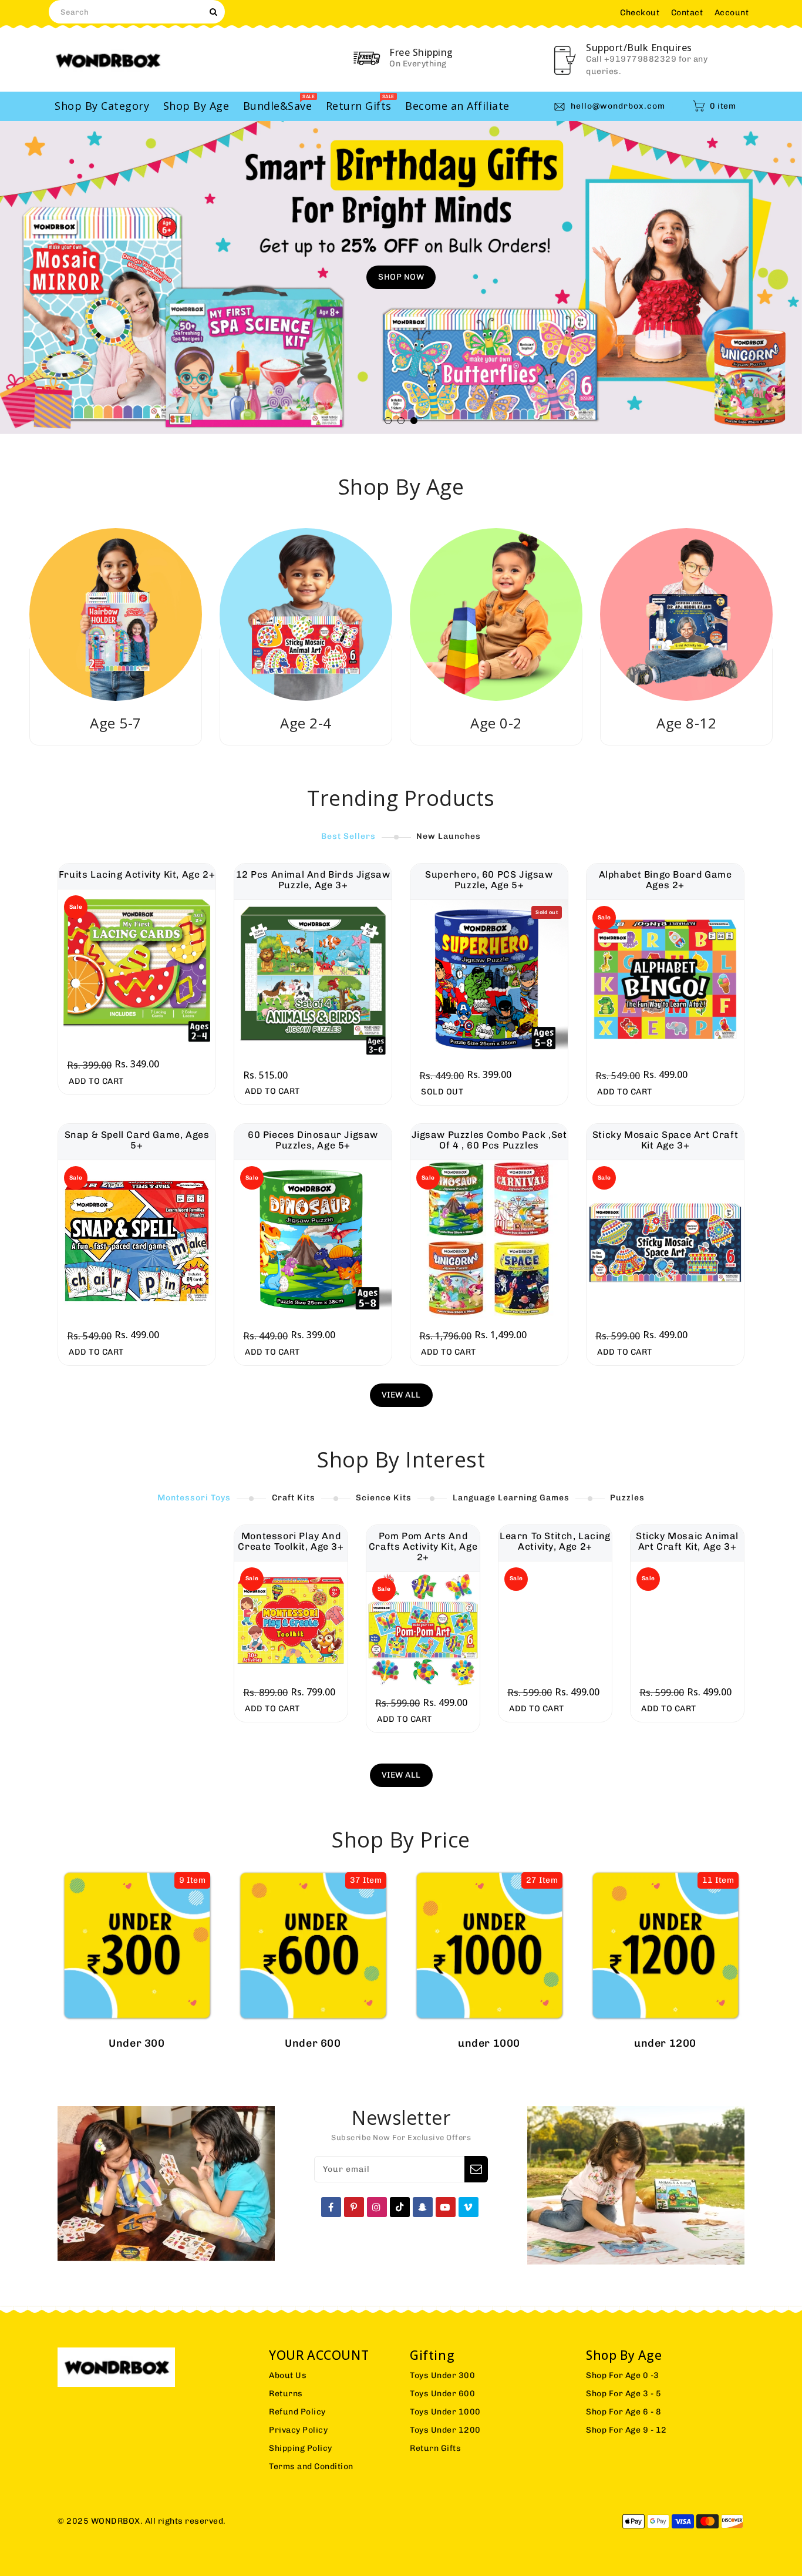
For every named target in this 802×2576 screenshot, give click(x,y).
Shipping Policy (301, 2448)
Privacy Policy (298, 2430)
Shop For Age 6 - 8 (624, 2412)
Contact (687, 13)
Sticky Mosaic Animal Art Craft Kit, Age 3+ (687, 1541)
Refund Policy (297, 2412)
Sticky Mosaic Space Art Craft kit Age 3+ (665, 1140)
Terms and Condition (311, 2466)
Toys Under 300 (442, 2375)
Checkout (640, 13)
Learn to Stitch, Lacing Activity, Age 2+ (555, 1541)
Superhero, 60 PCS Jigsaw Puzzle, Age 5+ (489, 880)
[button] (388, 421)
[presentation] (49, 279)
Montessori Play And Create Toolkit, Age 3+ (291, 1541)
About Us (288, 2375)
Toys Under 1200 (445, 2430)
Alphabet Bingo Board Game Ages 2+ (665, 880)
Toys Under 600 (442, 2394)
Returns (286, 2394)
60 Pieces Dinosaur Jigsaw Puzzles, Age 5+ (313, 1140)
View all (401, 1395)
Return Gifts (435, 2448)
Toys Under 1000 (445, 2412)
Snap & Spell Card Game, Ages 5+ (137, 1140)
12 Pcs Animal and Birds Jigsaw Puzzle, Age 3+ (313, 880)
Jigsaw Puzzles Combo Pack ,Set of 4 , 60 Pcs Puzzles (489, 1140)
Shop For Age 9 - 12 (626, 2430)
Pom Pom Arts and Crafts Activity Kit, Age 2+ (423, 1547)
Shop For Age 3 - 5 (624, 2394)
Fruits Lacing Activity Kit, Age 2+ (137, 875)
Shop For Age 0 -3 (623, 2375)
